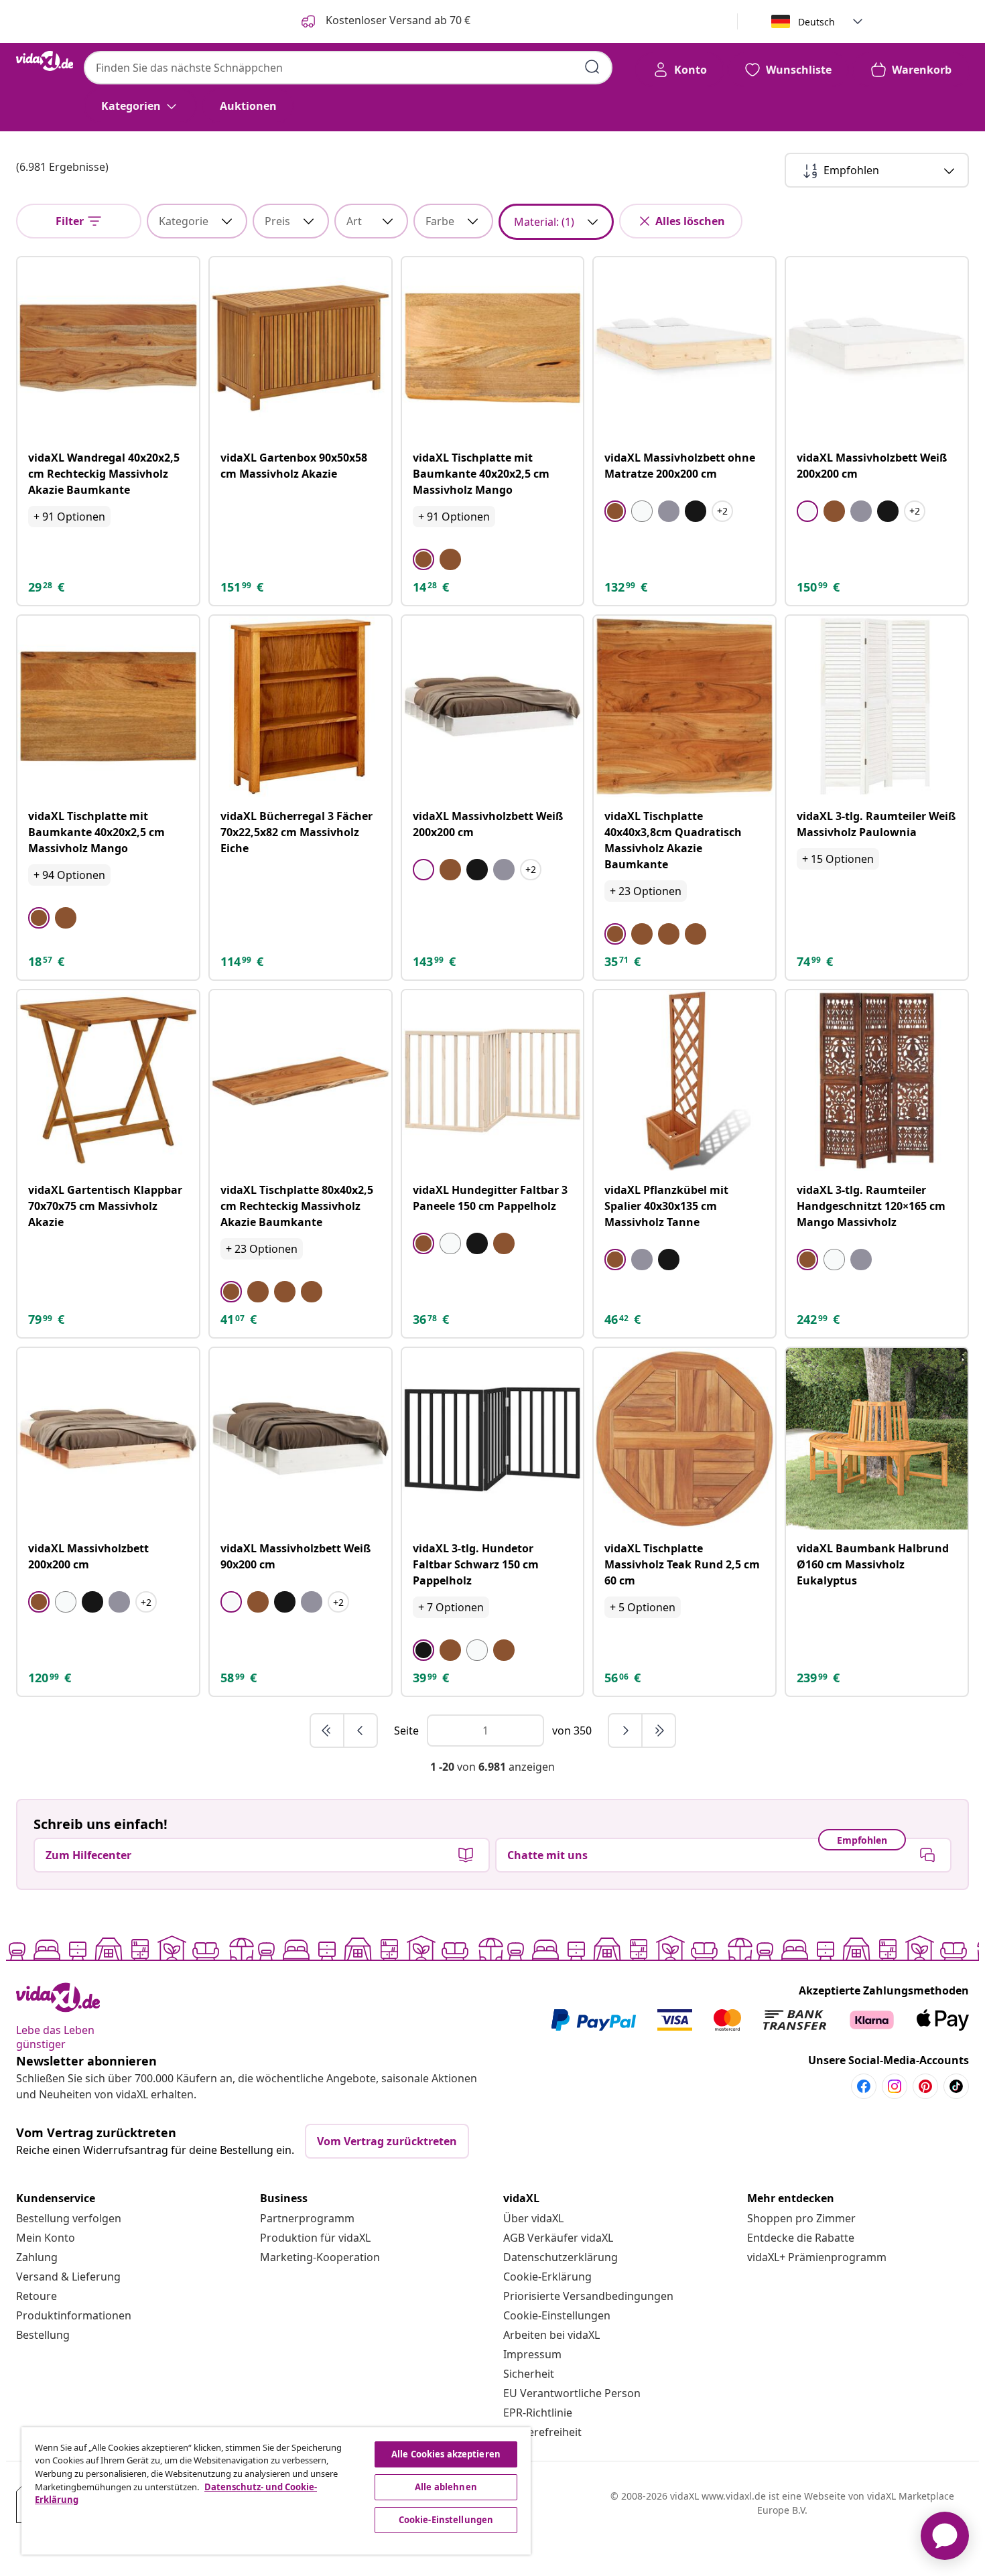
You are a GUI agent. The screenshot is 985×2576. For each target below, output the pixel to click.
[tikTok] (956, 2086)
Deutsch (816, 22)
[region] (276, 2491)
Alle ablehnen (446, 2487)
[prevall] (328, 1731)
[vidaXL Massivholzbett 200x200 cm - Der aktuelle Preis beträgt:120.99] (108, 1439)
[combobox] (348, 68)
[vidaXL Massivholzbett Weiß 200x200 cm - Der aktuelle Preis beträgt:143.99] (493, 706)
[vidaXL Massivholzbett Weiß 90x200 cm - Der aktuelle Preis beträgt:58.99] (301, 1439)
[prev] (360, 1731)
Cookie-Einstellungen (557, 2315)
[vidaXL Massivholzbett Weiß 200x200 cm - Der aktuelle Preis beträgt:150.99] (877, 348)
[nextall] (659, 1731)
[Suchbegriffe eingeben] (592, 67)
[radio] (423, 559)
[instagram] (895, 2086)
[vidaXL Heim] (45, 61)
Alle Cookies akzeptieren (446, 2454)
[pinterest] (925, 2086)
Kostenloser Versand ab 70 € (397, 20)
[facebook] (864, 2086)
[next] (626, 1731)
